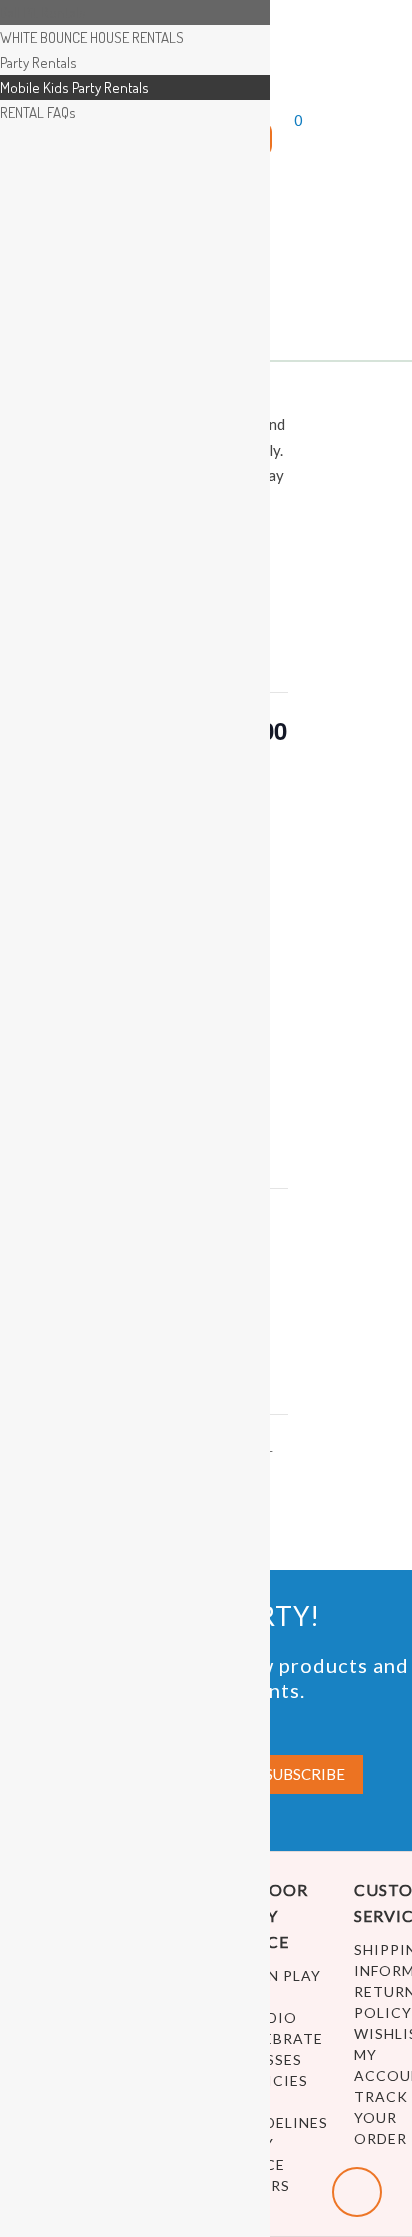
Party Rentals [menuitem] (38, 62)
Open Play (278, 1975)
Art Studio (266, 2007)
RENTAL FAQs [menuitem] (38, 112)
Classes (269, 2059)
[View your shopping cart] (281, 144)
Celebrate (279, 2038)
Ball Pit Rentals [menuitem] (43, 12)
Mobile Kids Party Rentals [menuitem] (74, 87)
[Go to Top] (357, 2192)
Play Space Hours (263, 2164)
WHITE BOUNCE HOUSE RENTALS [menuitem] (92, 37)
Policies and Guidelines (280, 2101)
